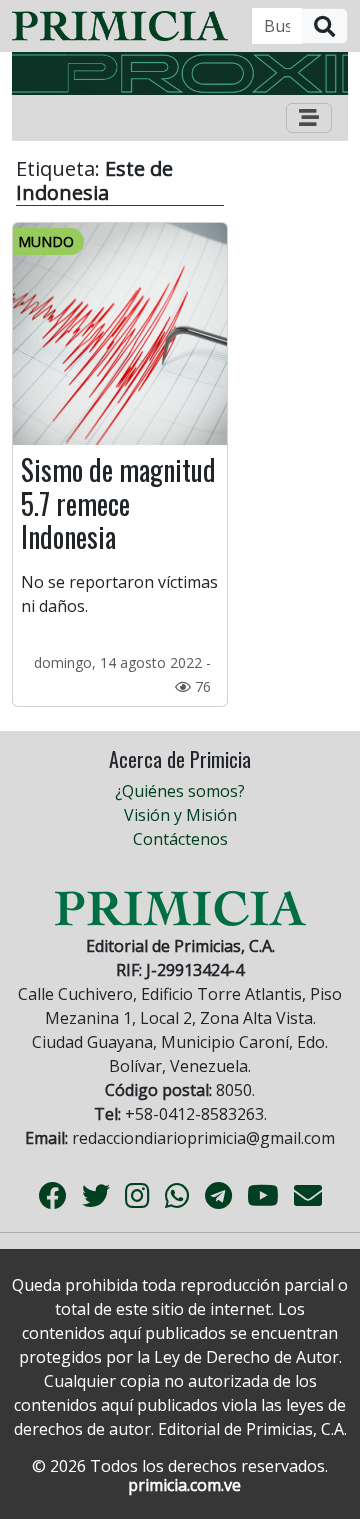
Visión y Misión (180, 815)
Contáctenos (180, 839)
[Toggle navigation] (309, 118)
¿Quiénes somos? (180, 791)
